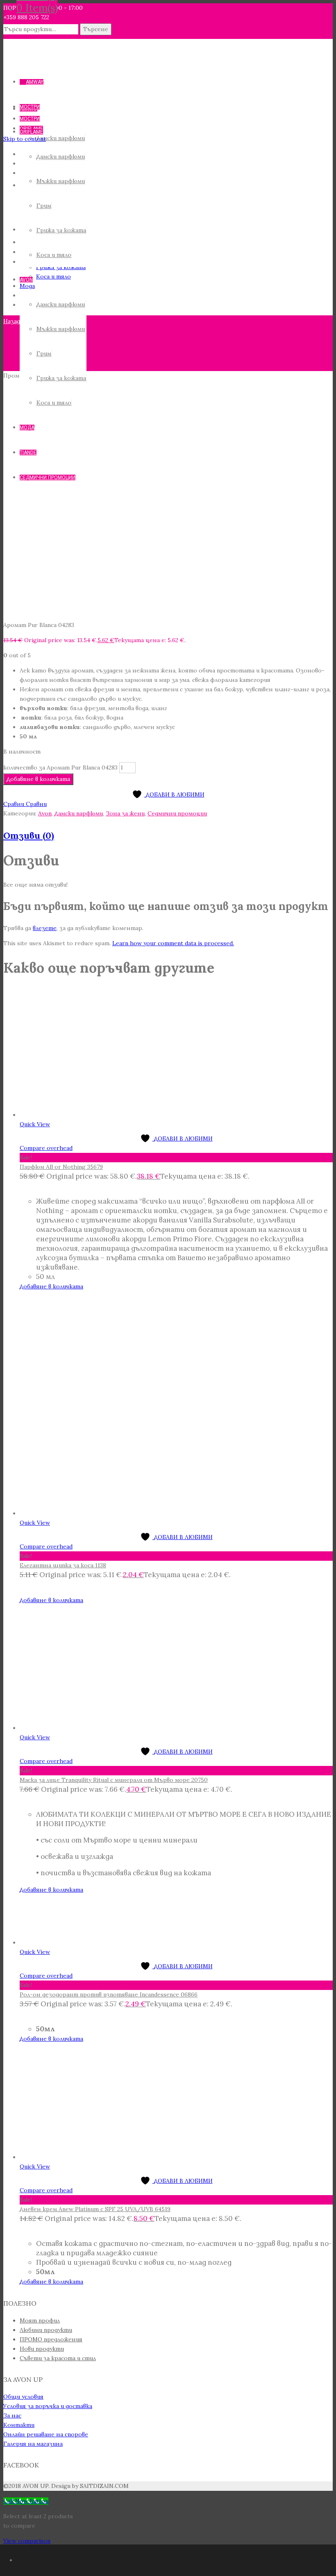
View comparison (27, 2541)
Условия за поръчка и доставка (48, 2406)
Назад (12, 321)
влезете (45, 928)
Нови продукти (42, 2349)
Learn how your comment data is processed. (173, 943)
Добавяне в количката (38, 779)
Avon (26, 280)
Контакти (19, 2425)
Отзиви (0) (29, 835)
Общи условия (23, 2397)
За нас (12, 2415)
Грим (44, 206)
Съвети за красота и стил (58, 2358)
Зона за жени (125, 813)
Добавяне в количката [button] (51, 1600)
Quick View (35, 1124)
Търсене (96, 29)
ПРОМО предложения (51, 2339)
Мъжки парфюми (61, 181)
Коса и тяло (54, 255)
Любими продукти (46, 2330)
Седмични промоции (177, 813)
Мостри (30, 107)
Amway (35, 82)
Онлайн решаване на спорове (46, 2434)
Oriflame (31, 132)
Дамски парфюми (61, 156)
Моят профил (40, 2320)
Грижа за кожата (61, 230)
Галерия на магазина (33, 2444)
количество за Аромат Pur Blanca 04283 (60, 767)
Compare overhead (46, 1148)
